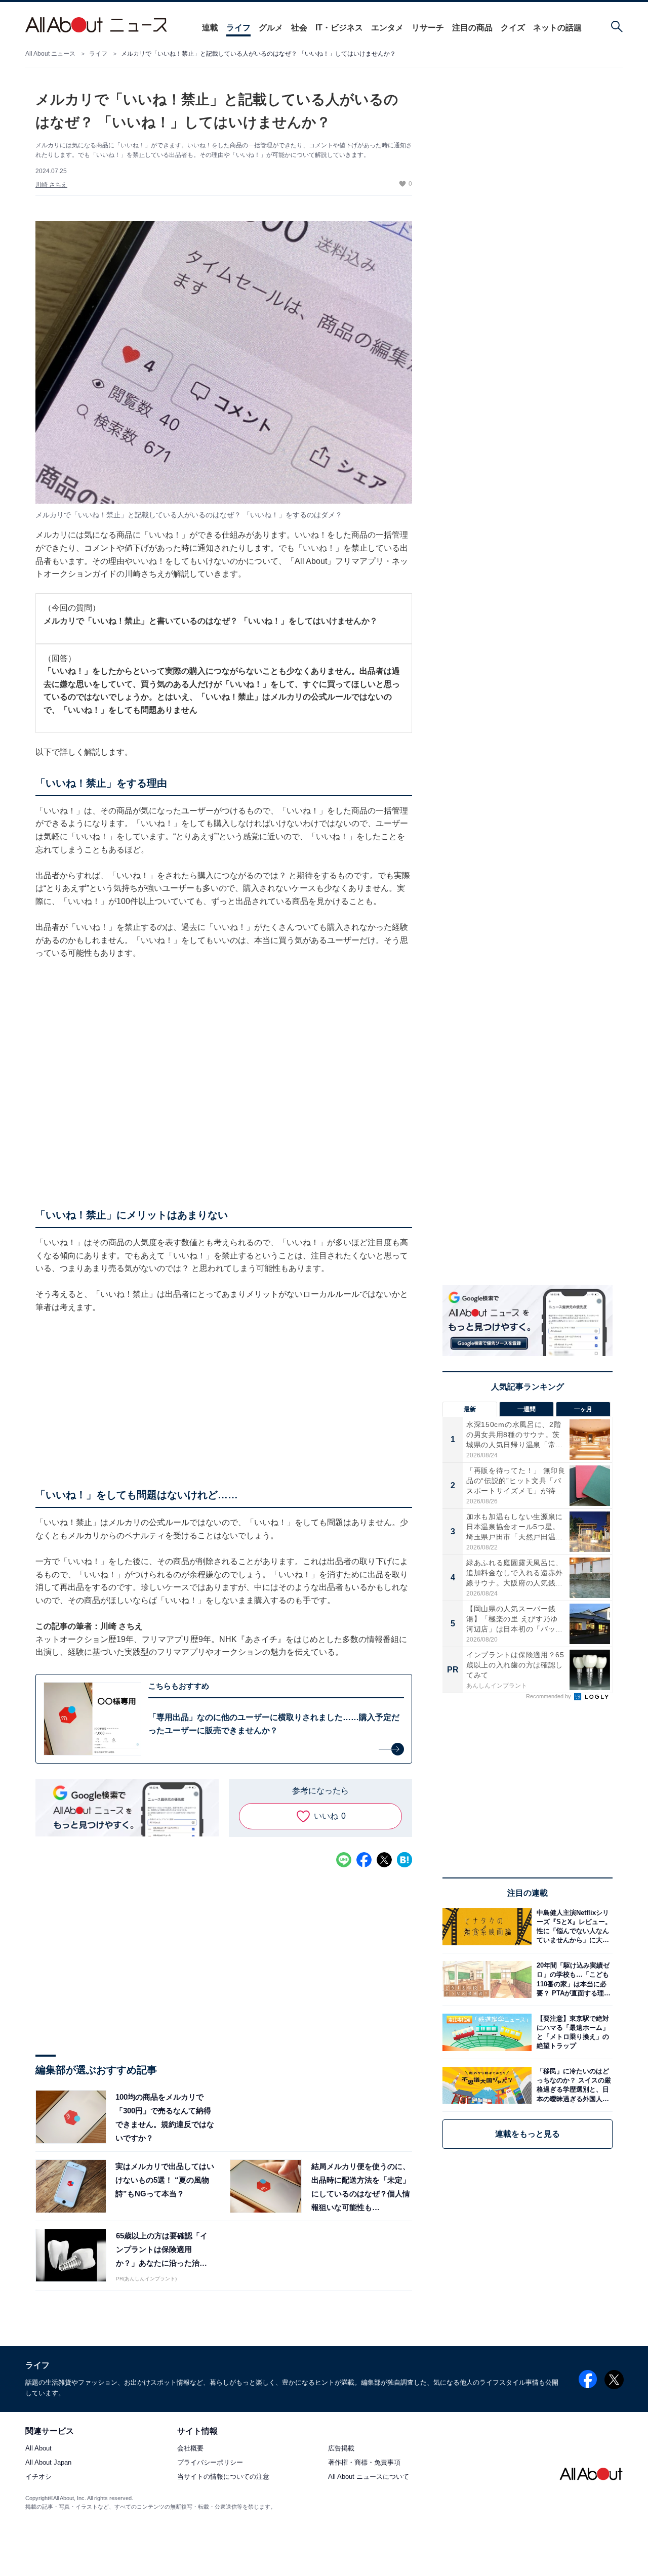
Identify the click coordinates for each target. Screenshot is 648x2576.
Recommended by (549, 1696)
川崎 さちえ (51, 185)
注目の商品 (472, 28)
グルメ (271, 28)
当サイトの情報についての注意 (223, 2477)
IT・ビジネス (339, 28)
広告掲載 (341, 2449)
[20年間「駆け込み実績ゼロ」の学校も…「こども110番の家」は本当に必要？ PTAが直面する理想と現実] (572, 1979)
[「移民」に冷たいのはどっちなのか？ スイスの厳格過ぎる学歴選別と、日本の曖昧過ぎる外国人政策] (572, 2085)
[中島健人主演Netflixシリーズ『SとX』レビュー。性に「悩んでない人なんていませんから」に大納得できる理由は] (572, 1926)
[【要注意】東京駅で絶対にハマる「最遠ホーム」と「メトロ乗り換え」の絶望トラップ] (572, 2032)
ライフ (238, 28)
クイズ (513, 28)
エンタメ (387, 28)
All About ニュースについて (369, 2477)
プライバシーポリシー (210, 2463)
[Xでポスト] (384, 1860)
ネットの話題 (557, 28)
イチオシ (38, 2477)
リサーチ (428, 28)
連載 (210, 28)
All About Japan (48, 2463)
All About (38, 2449)
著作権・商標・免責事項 (364, 2463)
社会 (299, 28)
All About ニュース (50, 54)
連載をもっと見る (528, 2134)
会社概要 (190, 2449)
